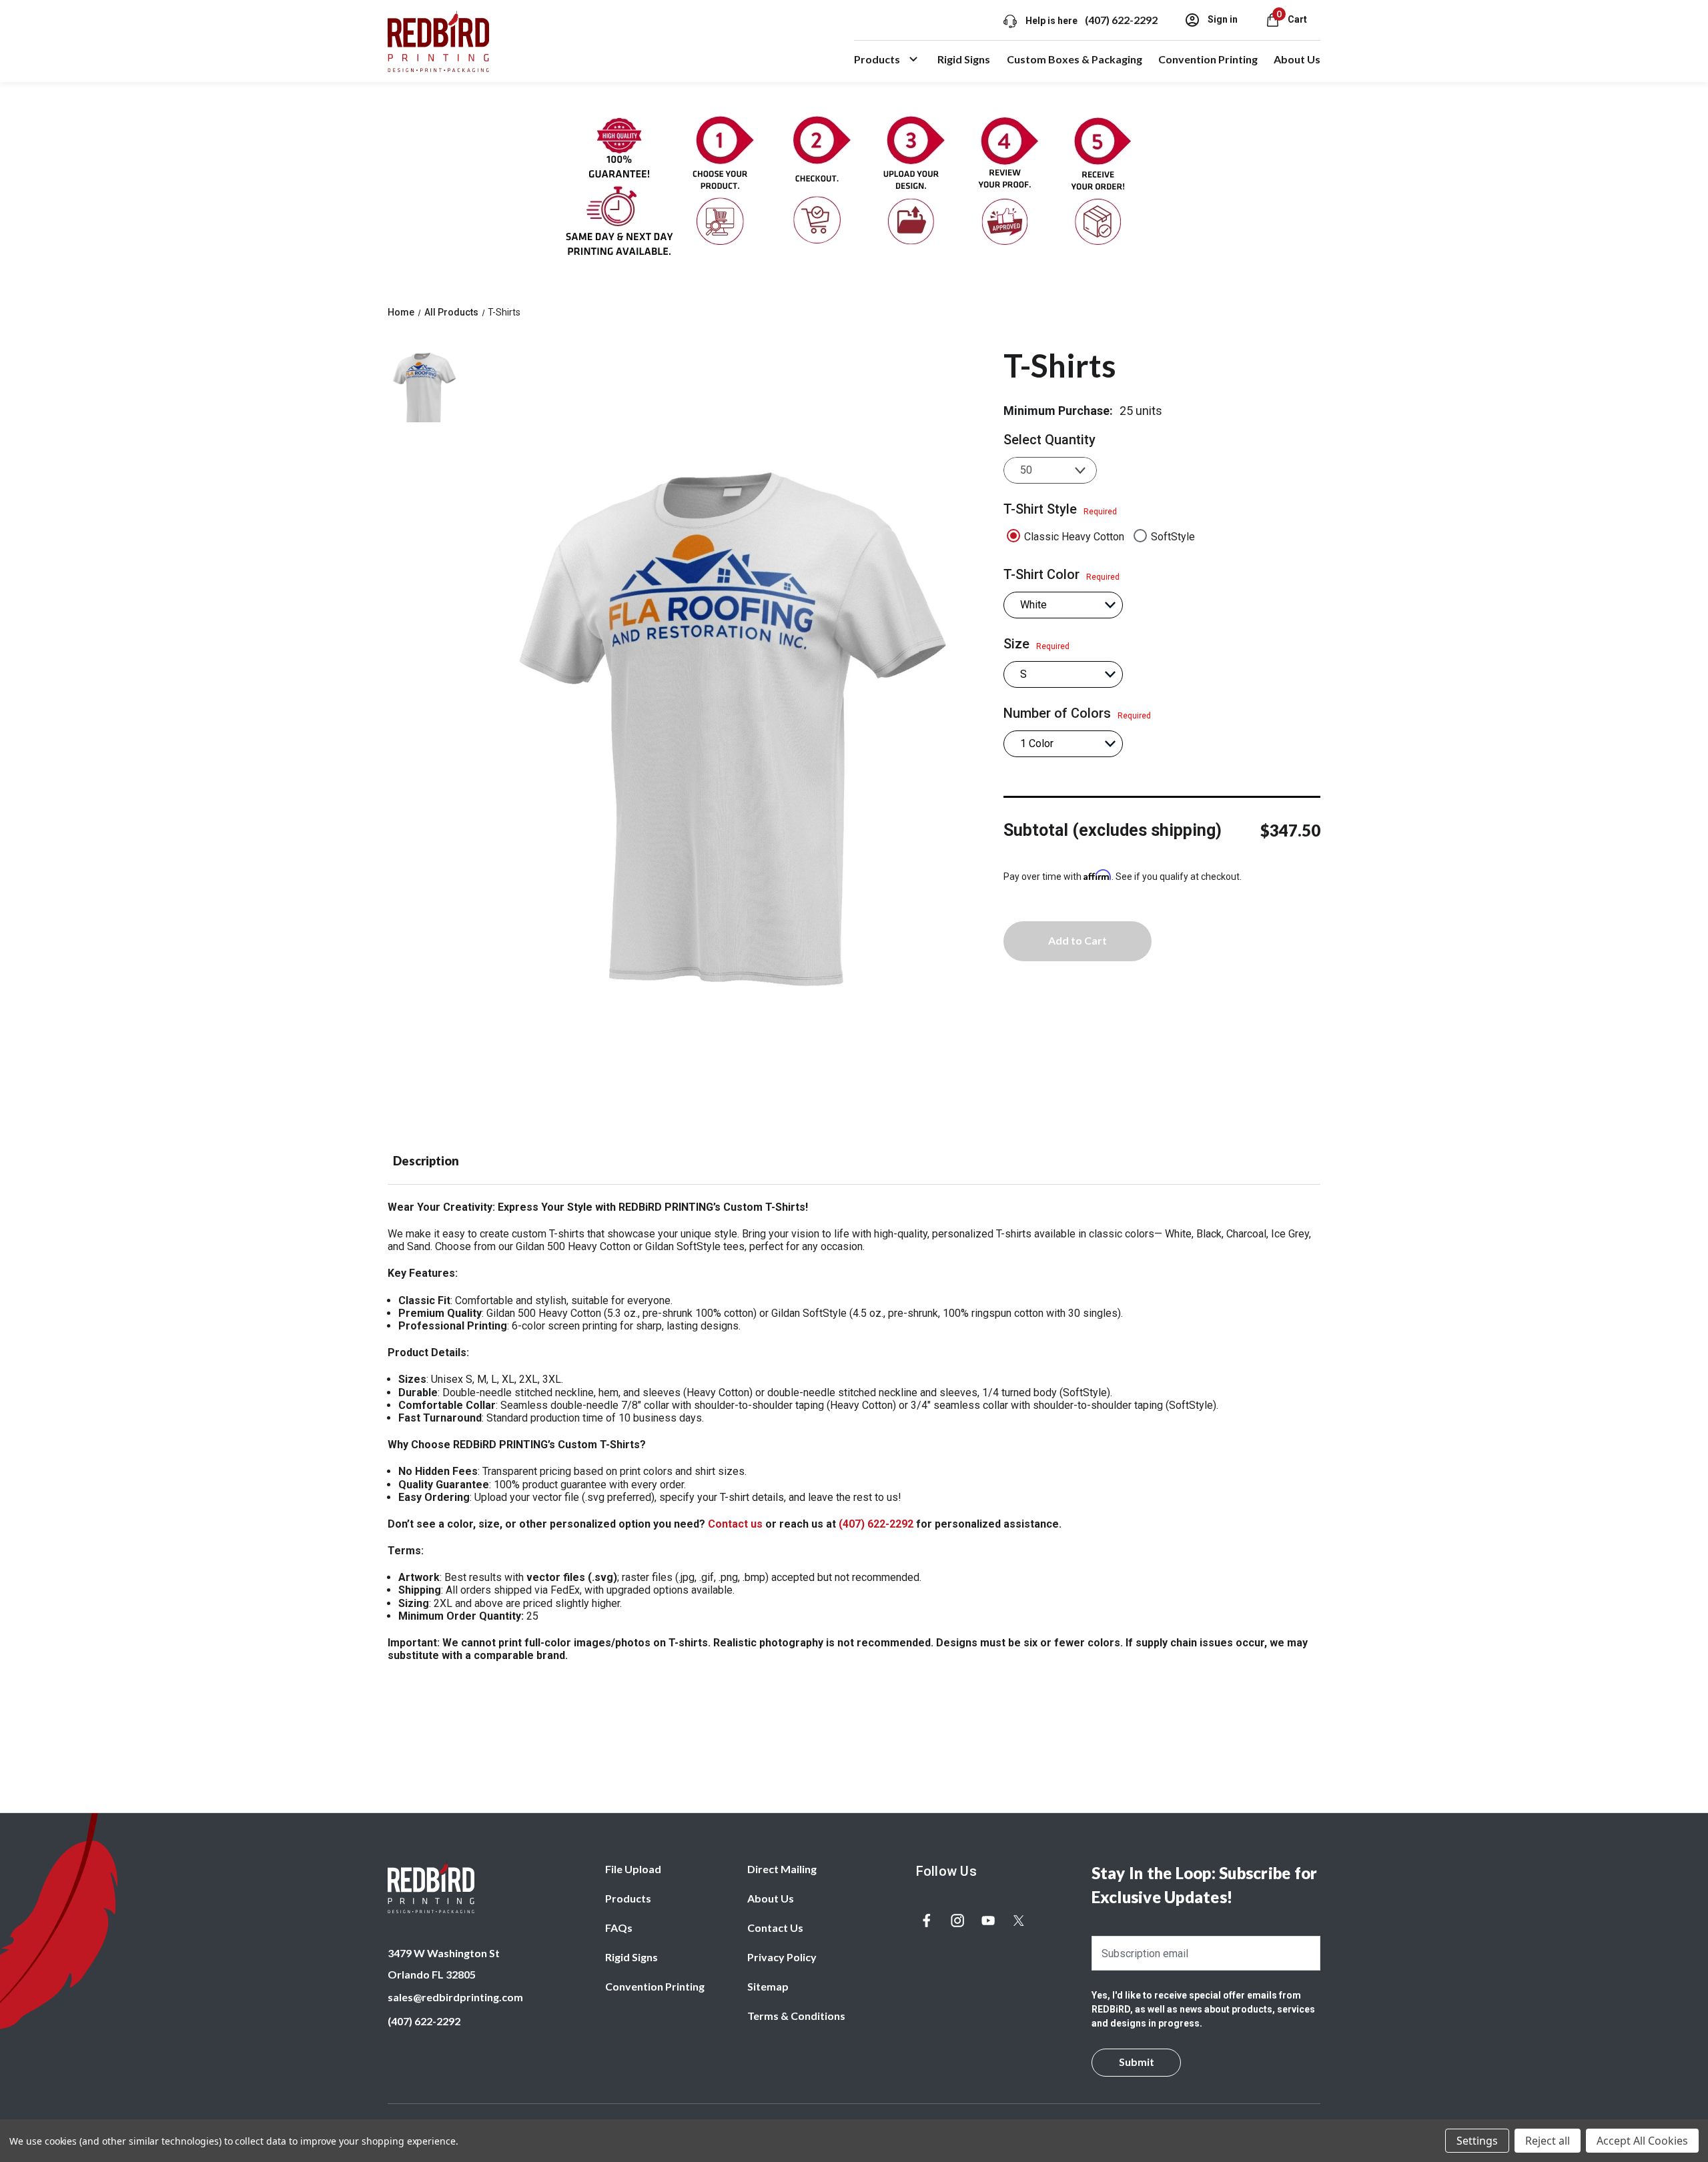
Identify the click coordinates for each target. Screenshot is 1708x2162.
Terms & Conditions (796, 2016)
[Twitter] (1019, 1921)
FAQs (619, 1928)
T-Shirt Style (1060, 509)
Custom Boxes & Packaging (1075, 59)
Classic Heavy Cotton (1074, 536)
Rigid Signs (964, 59)
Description (426, 1161)
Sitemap (768, 1986)
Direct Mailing (782, 1869)
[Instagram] (957, 1921)
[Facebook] (927, 1921)
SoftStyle (1173, 536)
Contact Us (775, 1928)
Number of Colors (1077, 713)
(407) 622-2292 (1121, 20)
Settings (1477, 2141)
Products (877, 59)
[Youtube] (988, 1921)
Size (1036, 644)
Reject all (1548, 2141)
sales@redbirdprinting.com (455, 1997)
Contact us (735, 1524)
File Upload (633, 1869)
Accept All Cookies (1642, 2141)
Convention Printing (1208, 59)
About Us (1297, 59)
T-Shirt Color (1061, 574)
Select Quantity (1049, 440)
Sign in (1222, 19)
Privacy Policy (782, 1957)
